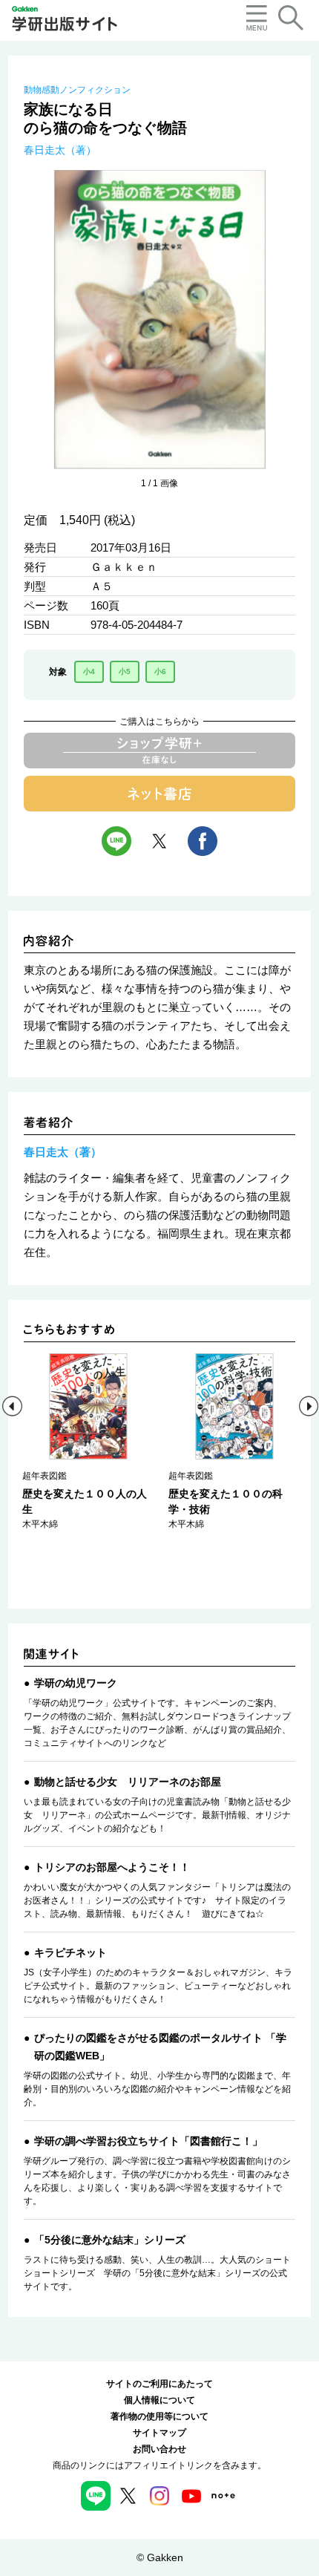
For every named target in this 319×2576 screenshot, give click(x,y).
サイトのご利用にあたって (159, 2384)
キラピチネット (70, 1952)
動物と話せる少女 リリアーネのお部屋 (128, 1782)
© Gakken (160, 2557)
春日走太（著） (60, 150)
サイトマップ (159, 2433)
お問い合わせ (159, 2449)
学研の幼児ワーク (76, 1683)
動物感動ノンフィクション (77, 90)
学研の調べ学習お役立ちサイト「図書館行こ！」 (148, 2141)
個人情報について (159, 2400)
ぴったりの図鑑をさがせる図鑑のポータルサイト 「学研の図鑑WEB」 (160, 2047)
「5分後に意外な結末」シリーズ (110, 2240)
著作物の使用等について (159, 2416)
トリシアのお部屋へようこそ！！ (112, 1867)
